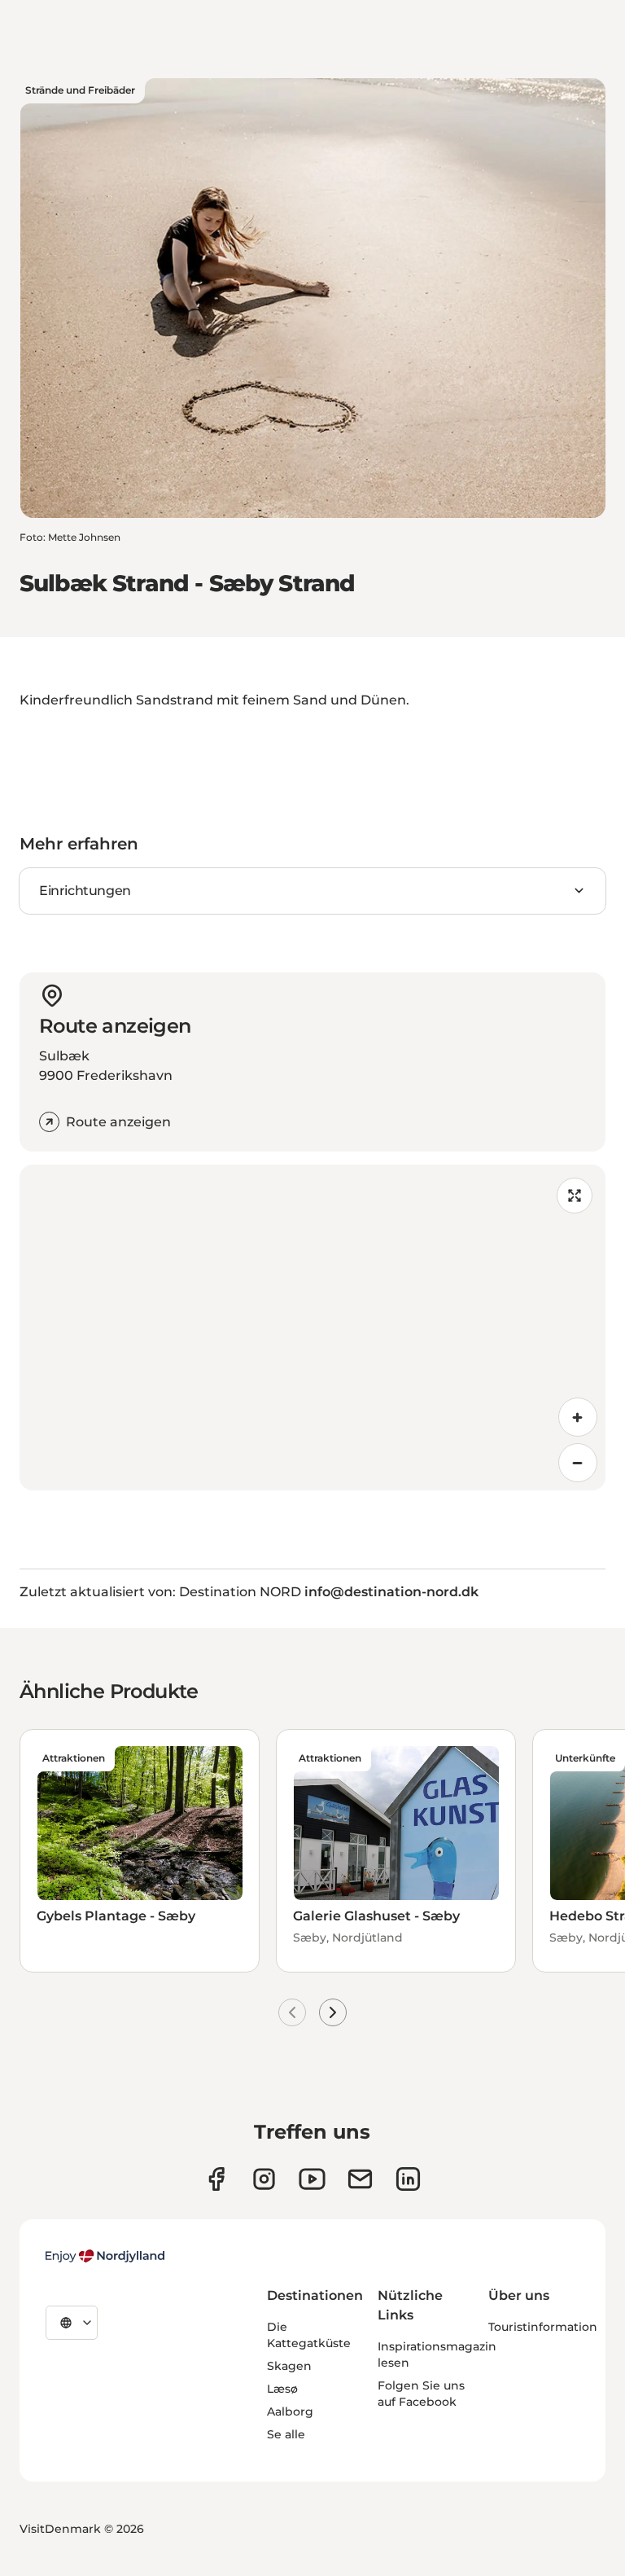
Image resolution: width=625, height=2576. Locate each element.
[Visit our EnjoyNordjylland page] (312, 2179)
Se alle (286, 2434)
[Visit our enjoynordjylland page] (216, 2179)
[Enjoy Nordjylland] (105, 2256)
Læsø (282, 2389)
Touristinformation (543, 2327)
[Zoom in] (578, 1417)
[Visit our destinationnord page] (408, 2179)
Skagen (289, 2366)
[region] (312, 1327)
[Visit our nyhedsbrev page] (360, 2179)
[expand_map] (575, 1196)
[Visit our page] (264, 2179)
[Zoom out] (578, 1463)
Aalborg (290, 2411)
